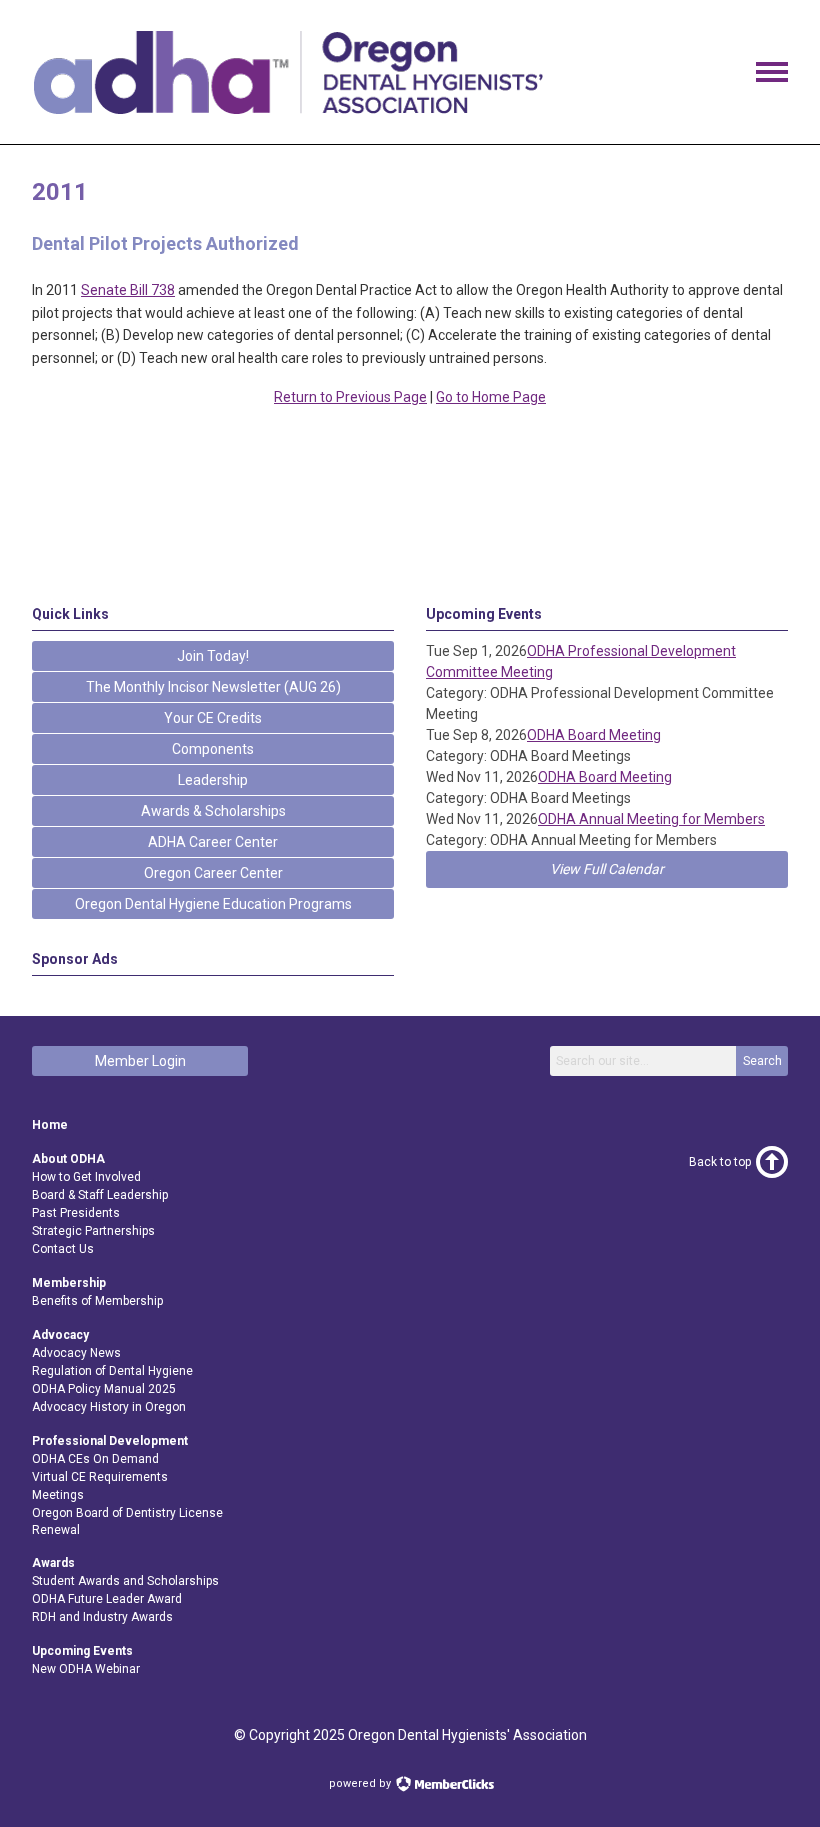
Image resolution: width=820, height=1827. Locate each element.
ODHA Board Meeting (594, 735)
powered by (361, 1783)
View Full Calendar (607, 869)
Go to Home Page (491, 397)
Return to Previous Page (350, 397)
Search (762, 1061)
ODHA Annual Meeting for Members (651, 819)
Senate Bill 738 (128, 290)
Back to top (720, 1162)
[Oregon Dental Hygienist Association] (287, 109)
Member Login (140, 1061)
